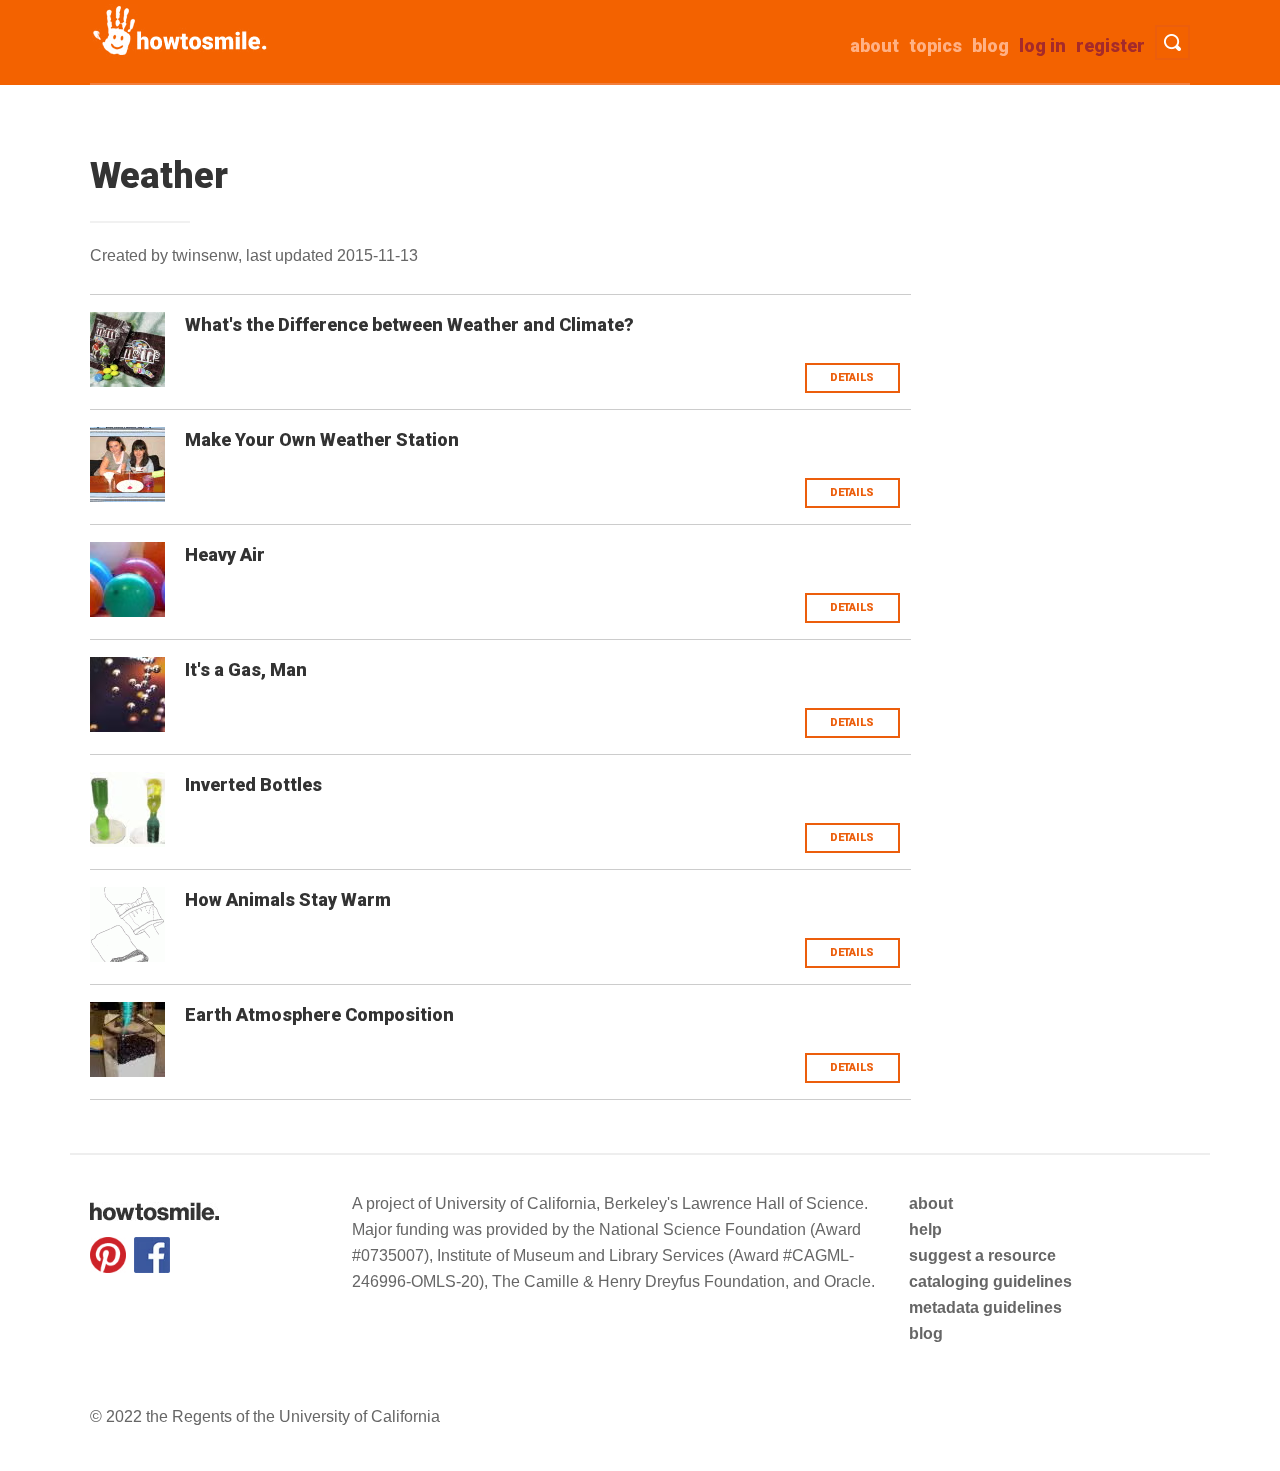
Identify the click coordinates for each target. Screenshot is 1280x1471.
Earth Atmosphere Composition (319, 1014)
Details (852, 377)
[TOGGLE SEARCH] (1172, 42)
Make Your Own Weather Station (322, 439)
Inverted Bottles (253, 784)
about (874, 45)
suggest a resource (982, 1255)
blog (926, 1333)
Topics (935, 45)
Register (1110, 45)
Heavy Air (225, 554)
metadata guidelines (985, 1307)
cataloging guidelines (990, 1281)
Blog (990, 45)
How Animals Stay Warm (288, 899)
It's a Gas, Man (246, 669)
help (925, 1229)
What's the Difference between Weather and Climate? (409, 324)
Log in (1042, 45)
